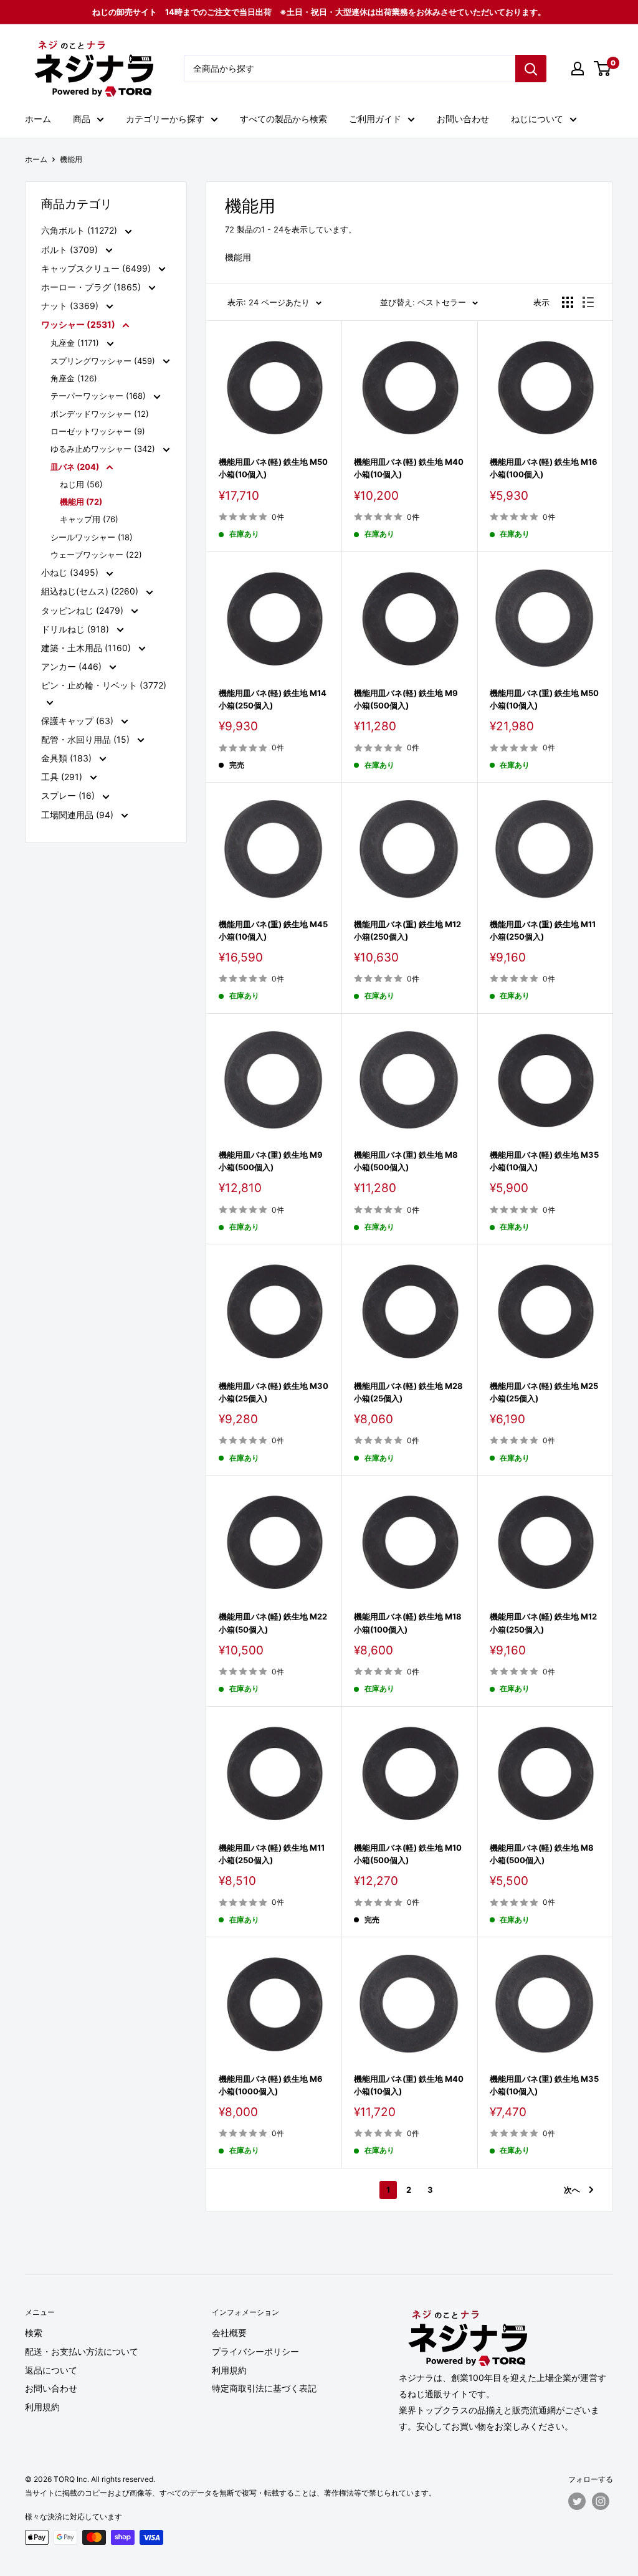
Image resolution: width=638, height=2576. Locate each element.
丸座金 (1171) (76, 343)
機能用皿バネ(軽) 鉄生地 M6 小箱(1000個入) (274, 2085)
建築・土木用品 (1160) (87, 648)
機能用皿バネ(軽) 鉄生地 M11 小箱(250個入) (274, 1854)
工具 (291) (63, 777)
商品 (82, 119)
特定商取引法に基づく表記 (264, 2388)
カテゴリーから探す (165, 119)
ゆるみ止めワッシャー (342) (104, 449)
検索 (34, 2333)
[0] (603, 69)
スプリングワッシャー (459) (104, 361)
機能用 (71, 159)
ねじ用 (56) (81, 484)
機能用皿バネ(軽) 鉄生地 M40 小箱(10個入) (409, 468)
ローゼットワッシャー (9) (98, 431)
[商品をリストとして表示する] (588, 302)
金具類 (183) (68, 758)
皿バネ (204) (76, 467)
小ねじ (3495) (71, 572)
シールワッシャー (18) (92, 537)
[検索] (531, 69)
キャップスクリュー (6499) (97, 268)
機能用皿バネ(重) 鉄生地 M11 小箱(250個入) (545, 930)
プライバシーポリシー (255, 2351)
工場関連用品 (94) (79, 815)
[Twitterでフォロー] (577, 2501)
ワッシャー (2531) (79, 324)
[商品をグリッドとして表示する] (568, 302)
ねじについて (537, 119)
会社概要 (229, 2333)
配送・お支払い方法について (82, 2351)
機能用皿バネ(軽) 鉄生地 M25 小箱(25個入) (545, 1392)
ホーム (38, 119)
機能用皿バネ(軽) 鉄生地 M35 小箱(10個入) (545, 1161)
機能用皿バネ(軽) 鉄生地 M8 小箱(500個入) (545, 1854)
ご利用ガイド (375, 119)
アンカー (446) (73, 666)
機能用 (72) (81, 502)
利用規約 (42, 2407)
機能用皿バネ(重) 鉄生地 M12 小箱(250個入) (409, 930)
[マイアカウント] (578, 69)
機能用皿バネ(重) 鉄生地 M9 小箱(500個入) (274, 1161)
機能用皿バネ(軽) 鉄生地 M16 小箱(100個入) (545, 468)
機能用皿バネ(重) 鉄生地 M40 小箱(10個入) (409, 2085)
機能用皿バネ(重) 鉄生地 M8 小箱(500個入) (409, 1161)
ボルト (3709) (71, 250)
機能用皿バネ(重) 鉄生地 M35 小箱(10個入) (545, 2085)
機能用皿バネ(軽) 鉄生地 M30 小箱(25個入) (274, 1392)
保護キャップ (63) (79, 721)
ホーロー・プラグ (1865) (92, 287)
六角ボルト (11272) (80, 230)
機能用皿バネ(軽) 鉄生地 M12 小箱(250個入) (545, 1623)
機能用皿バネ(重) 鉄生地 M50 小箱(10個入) (545, 699)
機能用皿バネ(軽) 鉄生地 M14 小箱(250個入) (274, 699)
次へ (572, 2190)
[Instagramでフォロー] (601, 2501)
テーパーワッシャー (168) (99, 396)
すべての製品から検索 (283, 119)
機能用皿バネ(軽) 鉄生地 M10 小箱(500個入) (409, 1854)
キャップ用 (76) (89, 519)
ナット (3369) (71, 306)
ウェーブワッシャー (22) (96, 555)
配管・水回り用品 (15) (87, 739)
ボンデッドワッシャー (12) (100, 414)
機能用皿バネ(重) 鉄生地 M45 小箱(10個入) (274, 930)
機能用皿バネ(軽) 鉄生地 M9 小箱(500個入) (409, 699)
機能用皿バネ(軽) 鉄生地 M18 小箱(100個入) (409, 1623)
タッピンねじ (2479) (83, 610)
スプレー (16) (69, 795)
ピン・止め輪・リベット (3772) (104, 685)
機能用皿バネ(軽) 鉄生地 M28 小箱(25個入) (409, 1392)
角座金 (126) (74, 378)
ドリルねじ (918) (76, 629)
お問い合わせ (463, 119)
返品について (51, 2370)
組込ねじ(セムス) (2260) (91, 591)
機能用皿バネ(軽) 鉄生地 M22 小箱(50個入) (274, 1623)
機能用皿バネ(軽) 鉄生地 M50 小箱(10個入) (274, 468)
